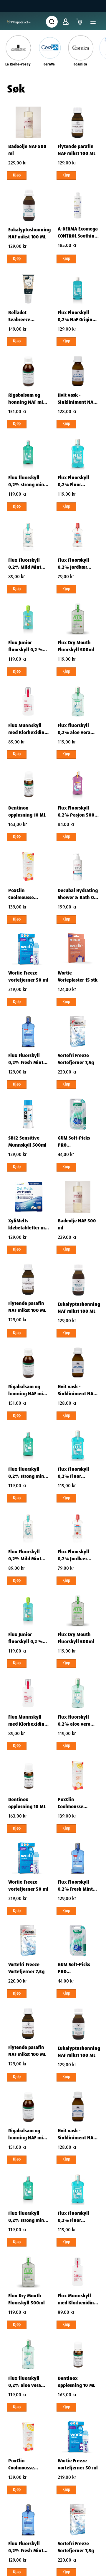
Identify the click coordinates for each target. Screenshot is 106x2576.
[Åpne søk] (52, 22)
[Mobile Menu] (93, 22)
